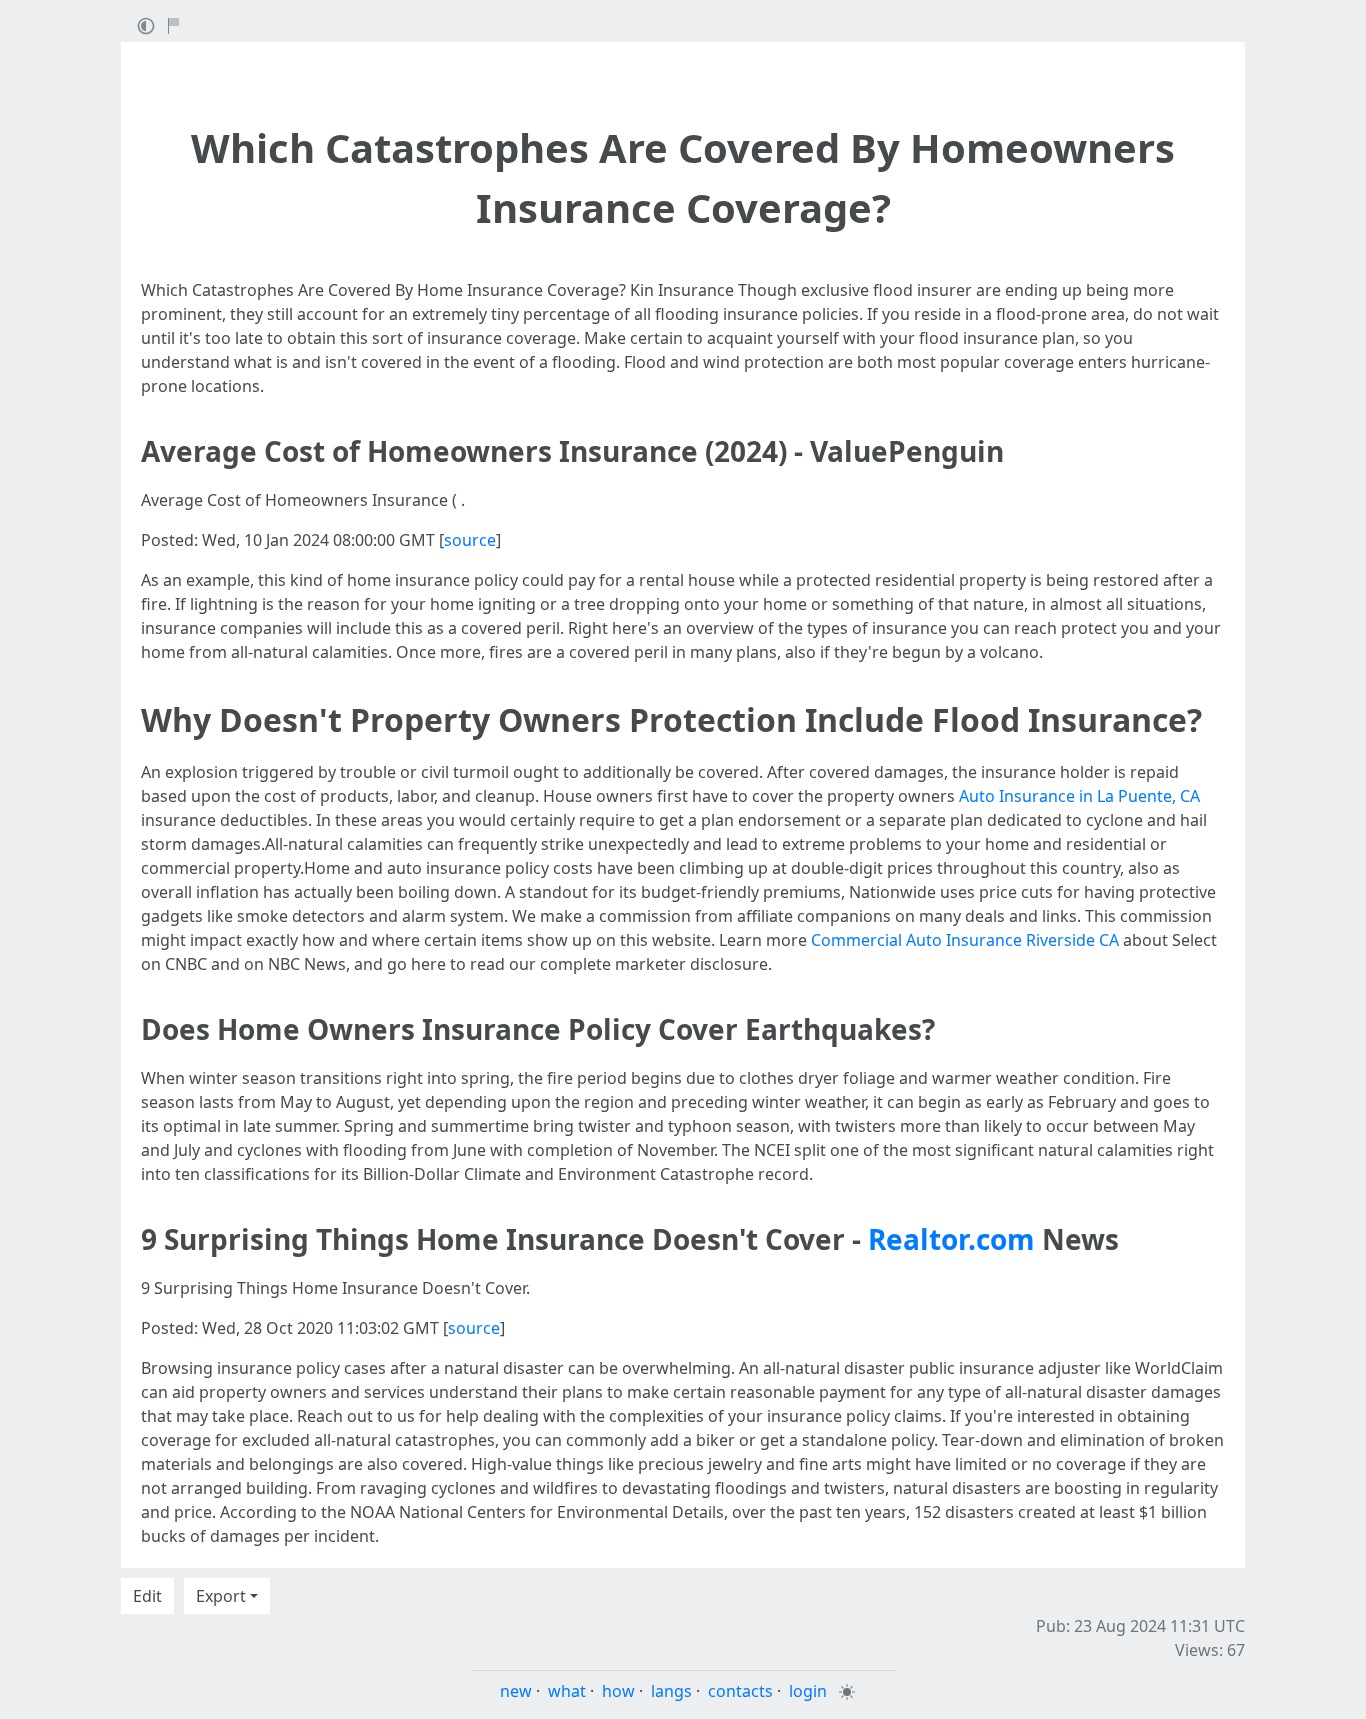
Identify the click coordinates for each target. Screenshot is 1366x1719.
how (618, 1691)
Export (221, 1596)
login (808, 1691)
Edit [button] (147, 1596)
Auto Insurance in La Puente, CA (1079, 796)
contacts (740, 1691)
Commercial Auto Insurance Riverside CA (965, 940)
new (516, 1691)
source (470, 540)
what (567, 1691)
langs (671, 1691)
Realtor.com (951, 1239)
